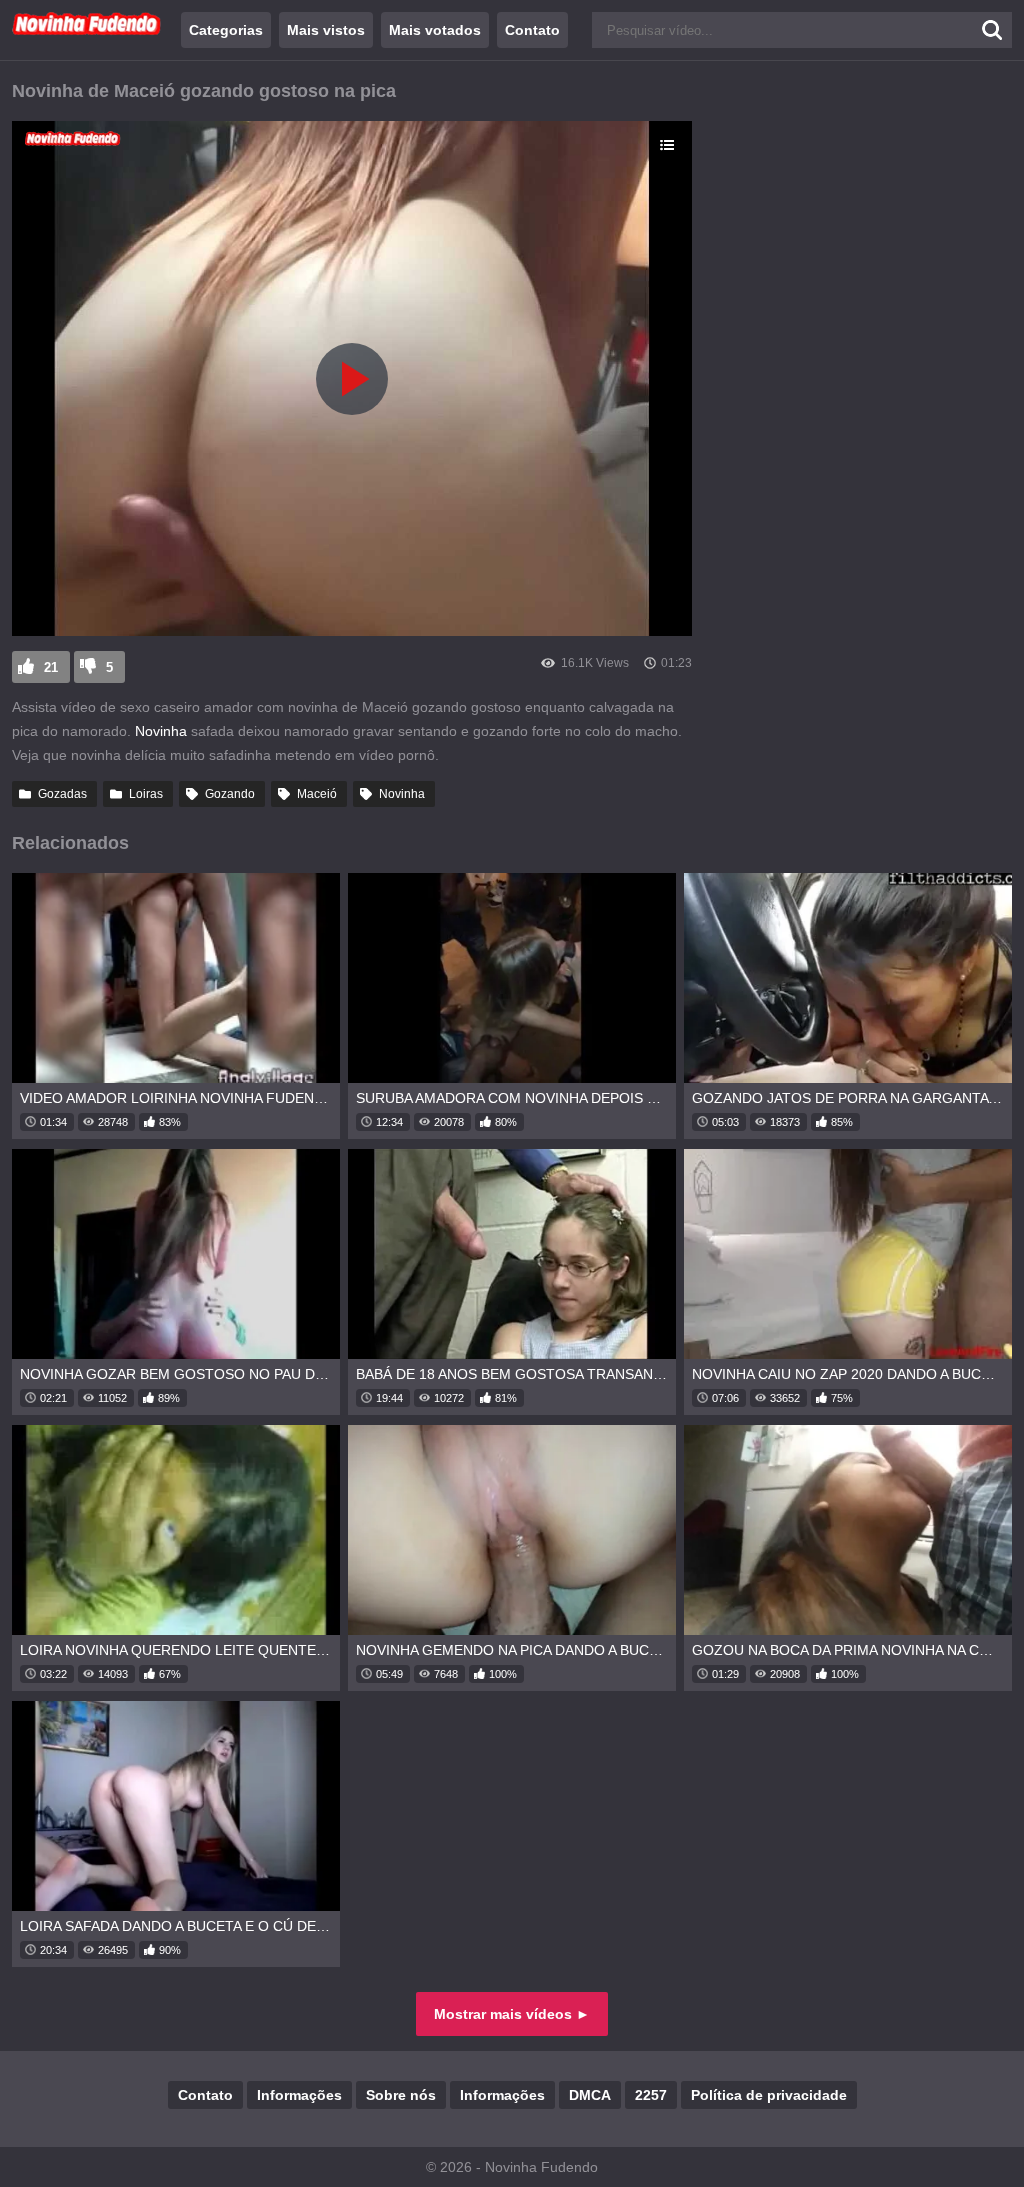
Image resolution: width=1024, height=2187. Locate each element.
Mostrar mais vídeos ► (512, 2014)
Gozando (230, 794)
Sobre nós (401, 2095)
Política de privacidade (769, 2095)
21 (51, 667)
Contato (532, 30)
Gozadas (62, 794)
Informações (299, 2095)
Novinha (161, 731)
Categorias (226, 30)
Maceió (317, 794)
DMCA (590, 2095)
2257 (651, 2095)
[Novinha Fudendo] (87, 31)
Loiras (146, 794)
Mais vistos (326, 30)
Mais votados (435, 30)
